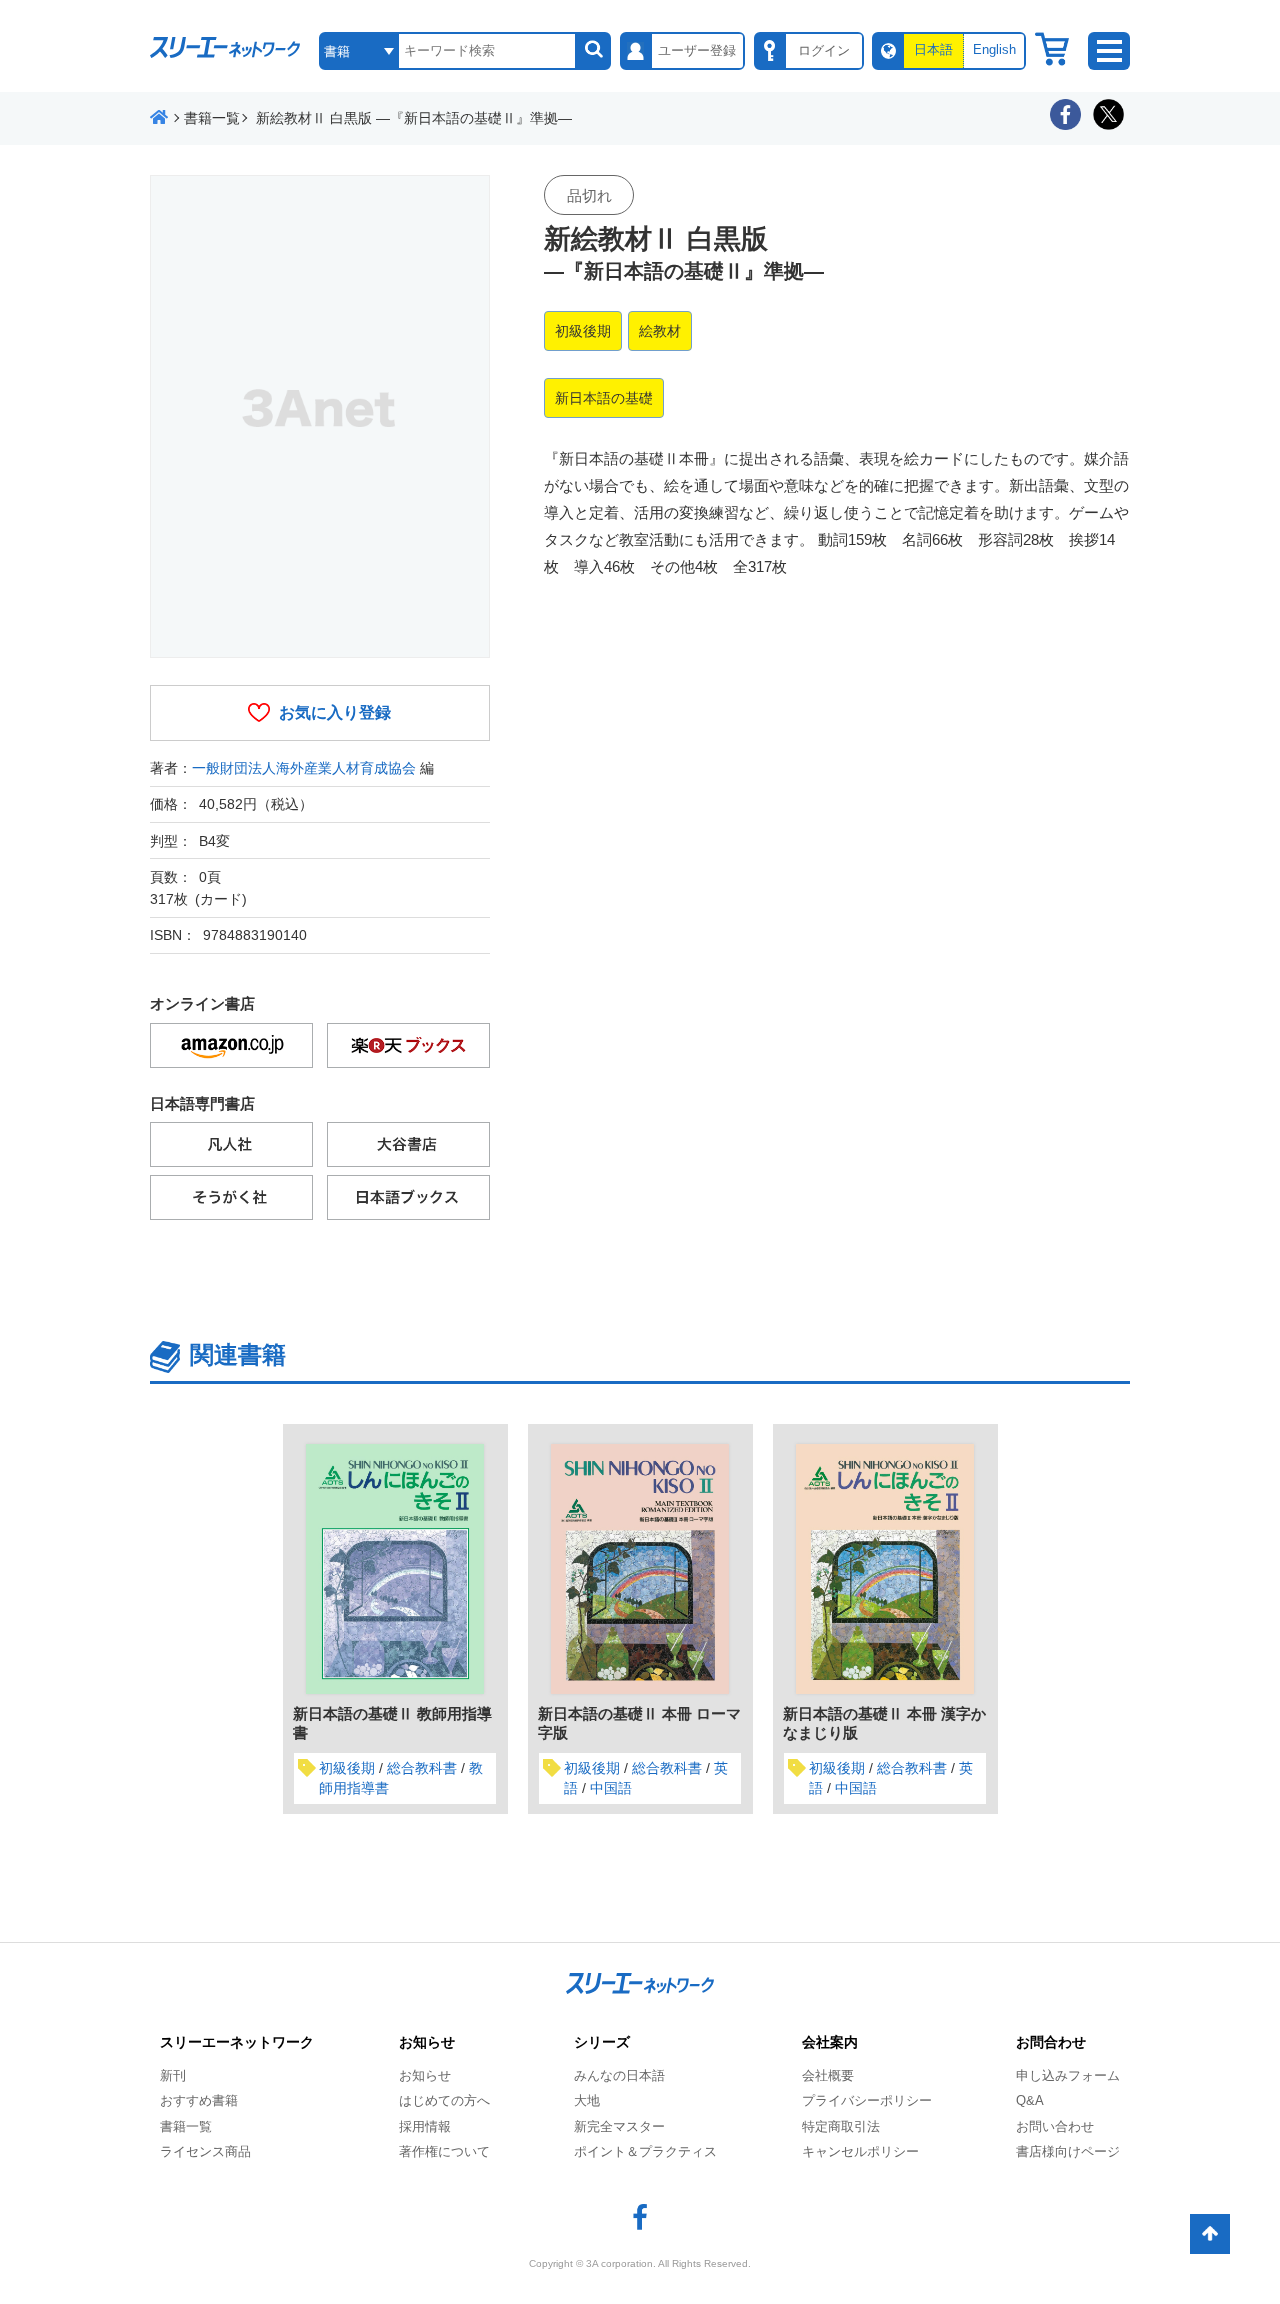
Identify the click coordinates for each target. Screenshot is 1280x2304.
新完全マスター (619, 2126)
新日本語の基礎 (604, 398)
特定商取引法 (841, 2126)
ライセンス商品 (205, 2151)
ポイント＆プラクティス (645, 2151)
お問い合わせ (1055, 2126)
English (994, 49)
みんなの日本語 (619, 2075)
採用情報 (425, 2126)
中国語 (611, 1788)
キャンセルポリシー (860, 2151)
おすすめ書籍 (199, 2100)
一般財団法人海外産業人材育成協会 (304, 768)
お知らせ (425, 2075)
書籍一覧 (186, 2126)
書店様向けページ (1068, 2151)
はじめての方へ (444, 2100)
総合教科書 (422, 1768)
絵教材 (660, 331)
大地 (587, 2100)
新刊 (173, 2075)
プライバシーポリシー (867, 2100)
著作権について (444, 2151)
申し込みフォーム (1068, 2075)
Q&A (1030, 2100)
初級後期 (583, 331)
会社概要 (828, 2075)
